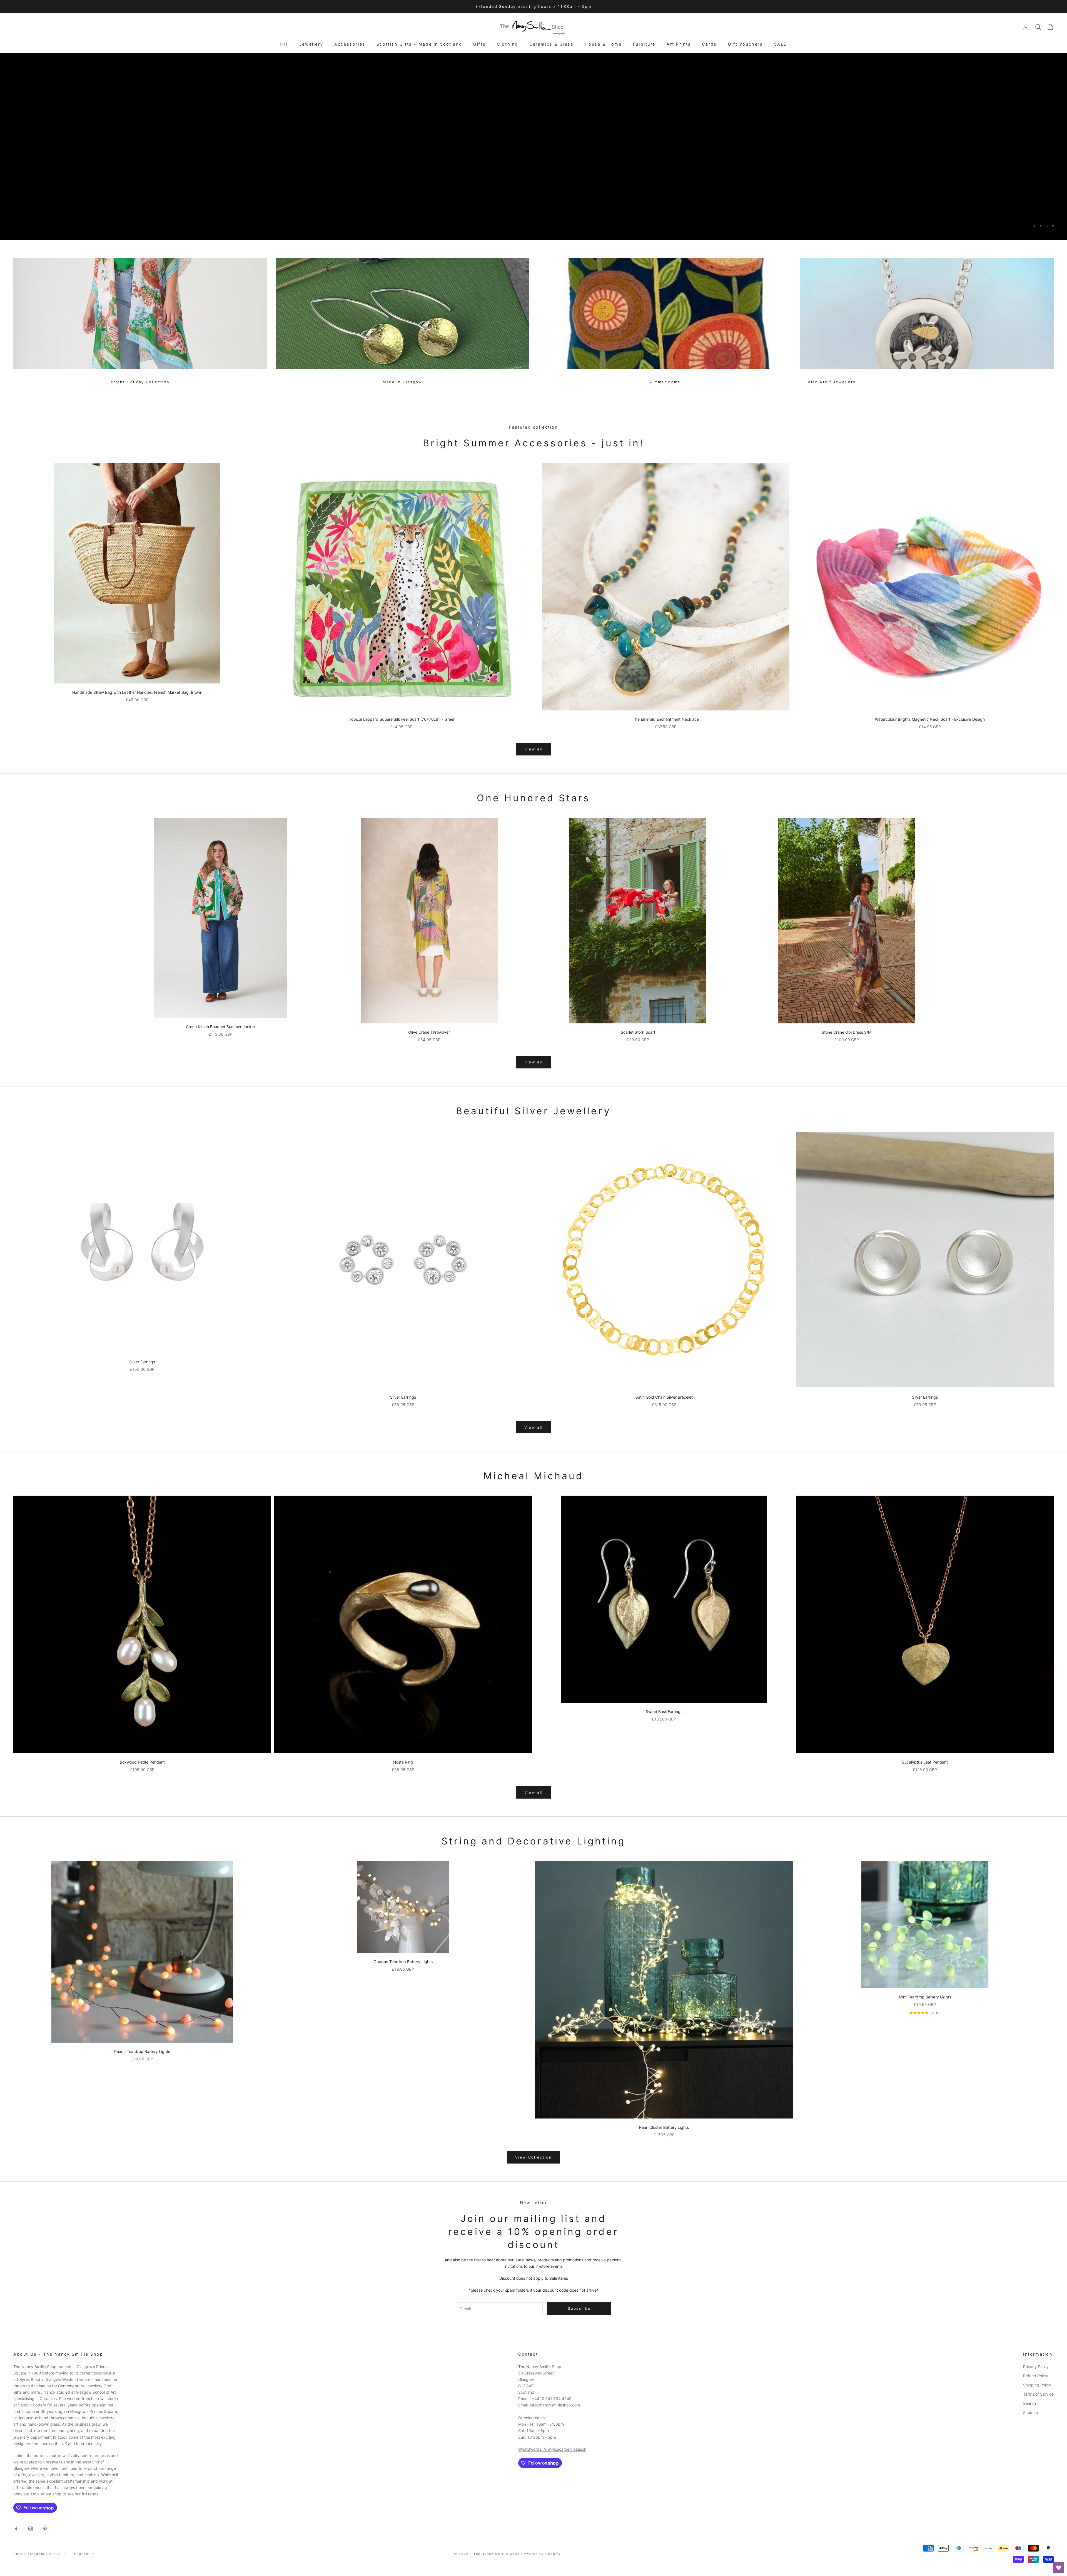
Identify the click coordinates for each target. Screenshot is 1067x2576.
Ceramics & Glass (551, 44)
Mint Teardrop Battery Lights (925, 1997)
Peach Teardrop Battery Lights (142, 2051)
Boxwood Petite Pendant (142, 1762)
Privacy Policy (1036, 2367)
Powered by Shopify (541, 2554)
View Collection (533, 2157)
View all (534, 749)
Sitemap (1031, 2412)
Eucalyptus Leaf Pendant (925, 1762)
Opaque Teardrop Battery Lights (403, 1962)
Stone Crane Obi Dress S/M (847, 1032)
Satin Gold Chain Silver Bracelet (664, 1397)
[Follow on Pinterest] (45, 2529)
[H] (284, 44)
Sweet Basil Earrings (664, 1711)
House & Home (603, 44)
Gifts (479, 44)
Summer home (665, 382)
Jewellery (311, 44)
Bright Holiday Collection (140, 382)
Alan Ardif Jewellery (832, 382)
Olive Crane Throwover (429, 1032)
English (82, 2554)
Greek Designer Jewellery (52, 81)
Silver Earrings (142, 1362)
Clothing (508, 44)
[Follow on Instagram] (31, 2529)
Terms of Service (1038, 2394)
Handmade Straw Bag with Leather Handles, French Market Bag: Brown (137, 692)
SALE (781, 44)
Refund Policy (1036, 2376)
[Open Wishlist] (1059, 2568)
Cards (710, 44)
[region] (533, 146)
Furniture (644, 44)
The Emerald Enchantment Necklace (666, 719)
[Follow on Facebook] (16, 2529)
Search (1029, 2403)
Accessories (350, 44)
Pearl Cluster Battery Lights (664, 2127)
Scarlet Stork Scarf (638, 1032)
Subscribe (1005, 2552)
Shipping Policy (1037, 2385)
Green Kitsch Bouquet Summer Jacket (220, 1027)
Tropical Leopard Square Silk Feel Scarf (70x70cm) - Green (402, 719)
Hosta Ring (403, 1762)
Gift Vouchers (746, 44)
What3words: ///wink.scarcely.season (552, 2449)
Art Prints (679, 44)
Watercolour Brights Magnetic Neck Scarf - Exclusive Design (930, 719)
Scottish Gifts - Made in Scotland (419, 44)
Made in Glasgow (402, 382)
